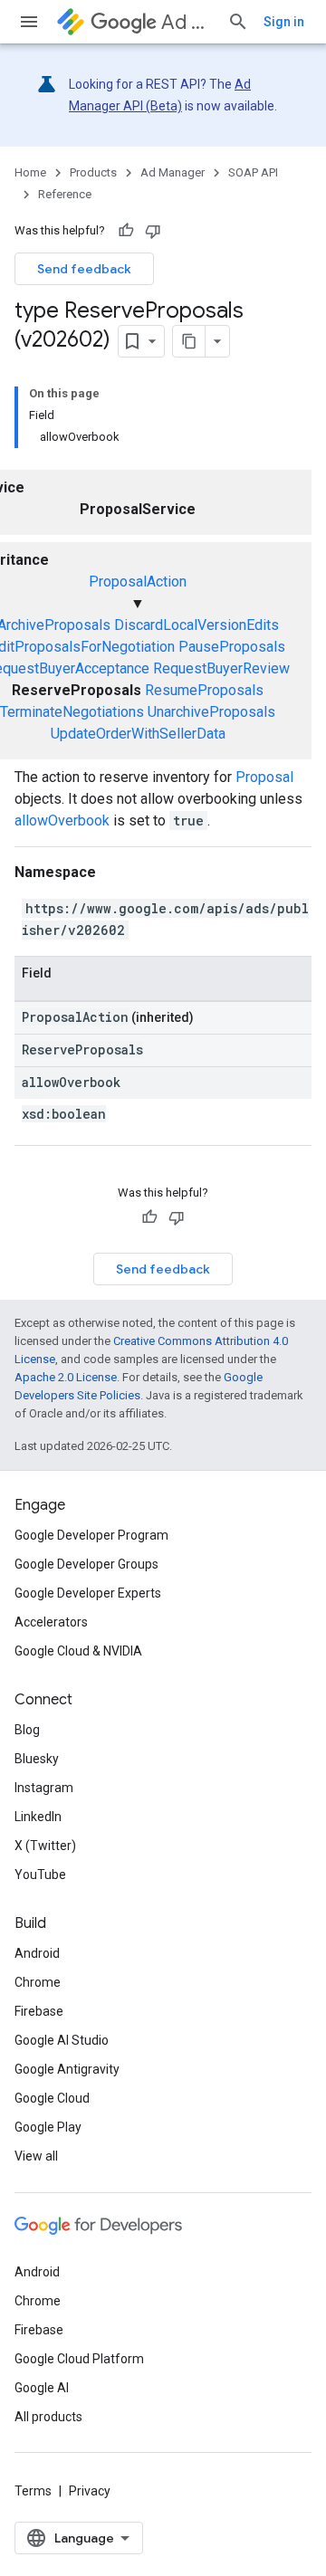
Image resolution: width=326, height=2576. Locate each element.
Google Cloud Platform (79, 2359)
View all (36, 2156)
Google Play (48, 2127)
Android (37, 1953)
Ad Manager (187, 22)
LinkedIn (38, 1817)
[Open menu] (29, 22)
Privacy (90, 2491)
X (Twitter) (45, 1846)
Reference (65, 194)
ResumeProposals (204, 690)
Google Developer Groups (86, 1564)
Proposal (264, 777)
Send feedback (84, 269)
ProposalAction (138, 582)
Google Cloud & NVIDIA (78, 1651)
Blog (27, 1730)
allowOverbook (62, 821)
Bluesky (37, 1759)
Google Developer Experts (88, 1593)
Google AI (42, 2388)
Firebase (39, 2011)
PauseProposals (232, 647)
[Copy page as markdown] (189, 341)
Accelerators (51, 1622)
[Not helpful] (153, 231)
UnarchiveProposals (211, 712)
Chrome (38, 1982)
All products (48, 2417)
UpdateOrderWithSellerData (138, 734)
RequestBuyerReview (221, 668)
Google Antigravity (67, 2069)
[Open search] (238, 22)
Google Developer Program (91, 1535)
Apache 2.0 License (66, 1377)
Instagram (44, 1788)
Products (93, 172)
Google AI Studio (62, 2040)
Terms (33, 2491)
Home (30, 172)
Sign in (284, 22)
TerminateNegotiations (72, 712)
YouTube (40, 1875)
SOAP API (253, 172)
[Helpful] (126, 231)
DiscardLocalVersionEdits (197, 625)
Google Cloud (52, 2098)
